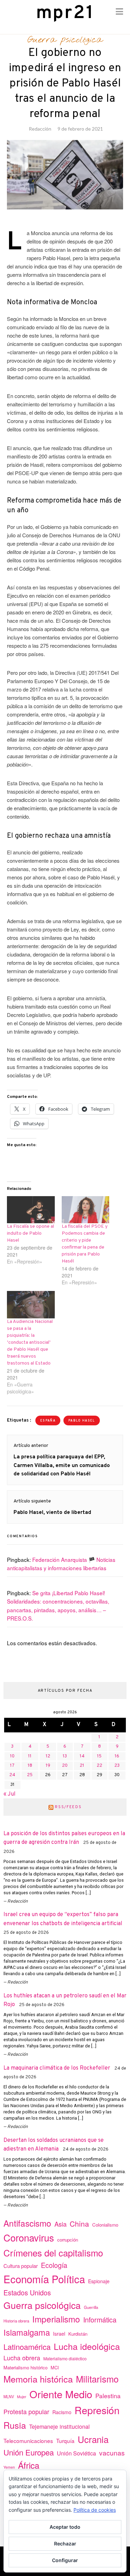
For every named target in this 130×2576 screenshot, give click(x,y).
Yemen (9, 2467)
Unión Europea (29, 2452)
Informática (100, 2320)
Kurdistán (78, 2334)
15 (99, 1756)
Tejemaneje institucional (59, 2426)
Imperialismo (56, 2319)
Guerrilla (91, 2307)
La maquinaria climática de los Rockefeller (57, 2068)
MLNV (9, 2396)
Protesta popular (26, 2411)
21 (82, 1766)
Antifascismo (27, 2223)
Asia (60, 2224)
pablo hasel (82, 1421)
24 (12, 1775)
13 (65, 1756)
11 (30, 1756)
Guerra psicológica (65, 40)
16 (117, 1756)
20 (65, 1766)
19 (48, 1766)
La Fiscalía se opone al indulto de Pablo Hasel (31, 1233)
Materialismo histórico (25, 2367)
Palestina (108, 2396)
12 (48, 1756)
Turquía (65, 2441)
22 (99, 1766)
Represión (97, 2410)
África (29, 2465)
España (48, 1421)
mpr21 (65, 13)
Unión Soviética (76, 2453)
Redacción (40, 129)
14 (82, 1756)
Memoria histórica (38, 2379)
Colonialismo (105, 2225)
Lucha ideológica (87, 2346)
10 (12, 1756)
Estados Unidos (27, 2292)
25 (30, 1775)
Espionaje (99, 2281)
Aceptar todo (65, 2527)
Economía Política (44, 2279)
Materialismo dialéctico (65, 2359)
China (79, 2223)
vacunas (112, 2453)
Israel (59, 2334)
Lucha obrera (22, 2358)
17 (12, 1766)
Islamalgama (27, 2332)
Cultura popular (21, 2266)
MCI (55, 2367)
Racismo (62, 2412)
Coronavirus (29, 2238)
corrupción (68, 2240)
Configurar (65, 2560)
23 (117, 1766)
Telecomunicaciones (28, 2441)
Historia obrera (16, 2321)
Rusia (15, 2425)
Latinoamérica (27, 2347)
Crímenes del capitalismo (53, 2252)
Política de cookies (95, 2510)
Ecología (54, 2265)
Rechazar (65, 2544)
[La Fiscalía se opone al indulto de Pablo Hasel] (31, 1210)
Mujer (22, 2397)
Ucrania (93, 2439)
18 (30, 1766)
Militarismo (97, 2379)
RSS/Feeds (68, 1807)
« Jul (10, 1794)
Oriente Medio (61, 2394)
